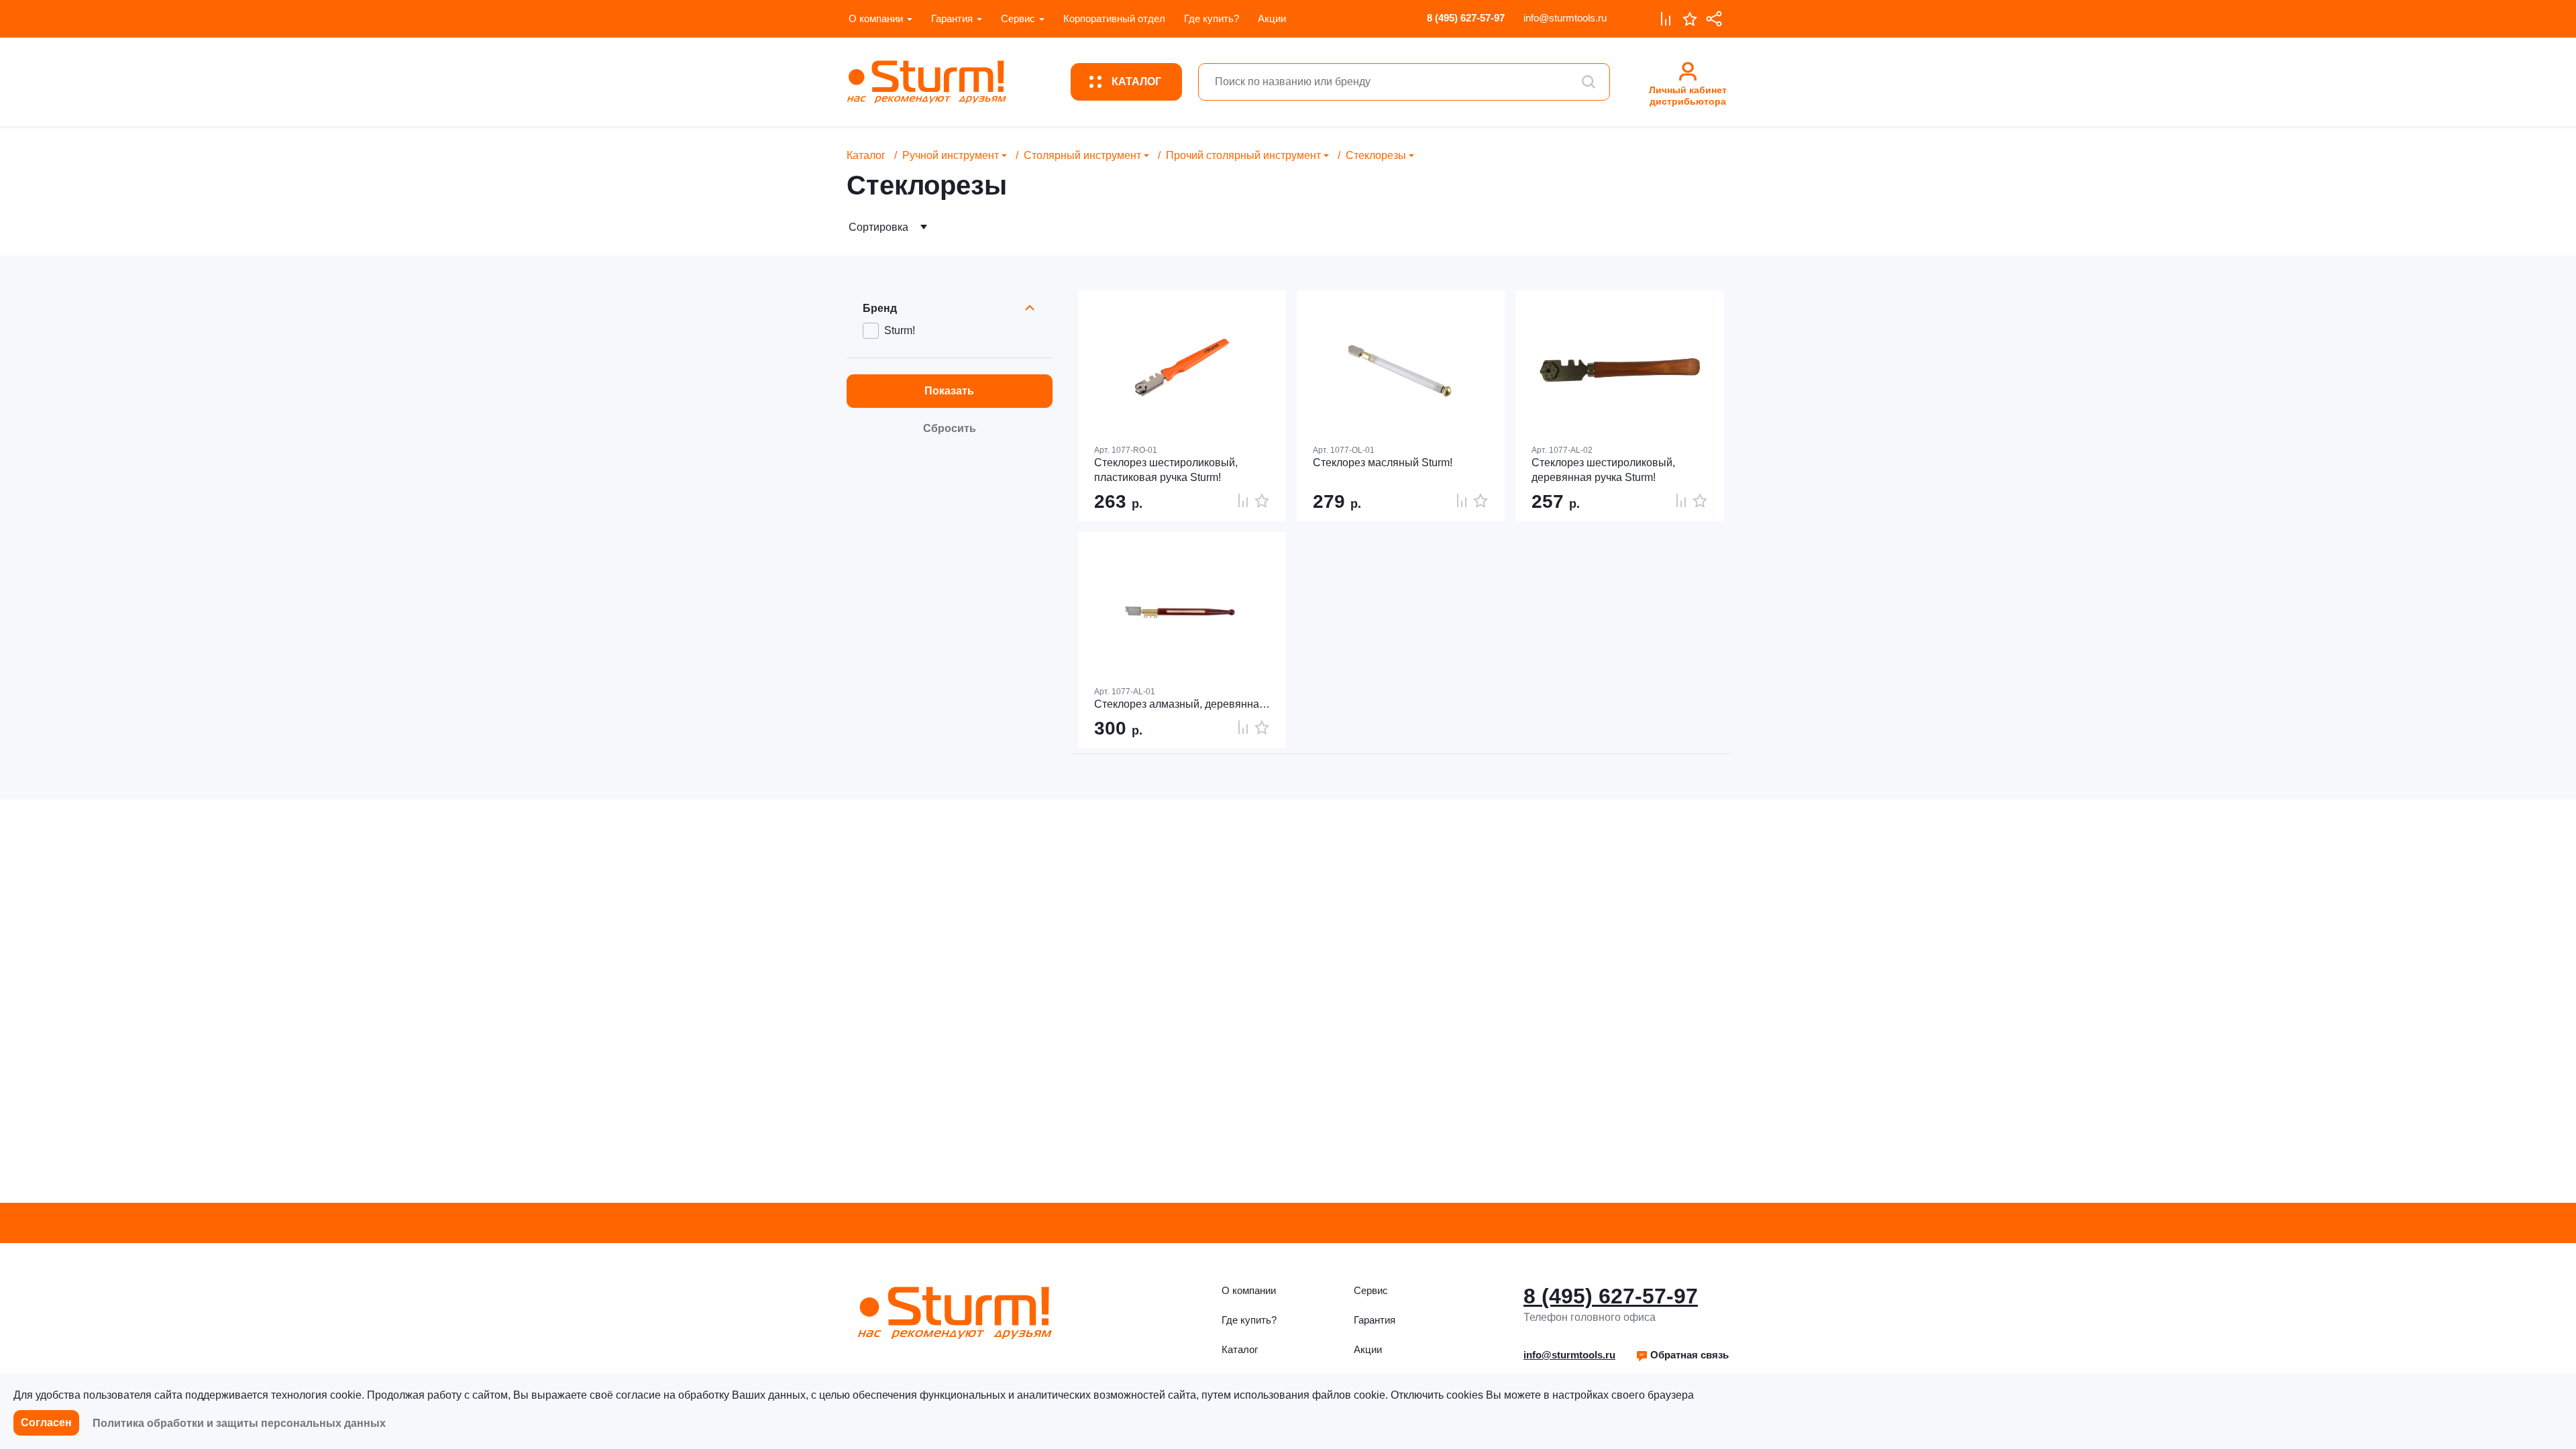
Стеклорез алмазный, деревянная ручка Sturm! (1182, 704)
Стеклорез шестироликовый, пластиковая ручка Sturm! (1166, 470)
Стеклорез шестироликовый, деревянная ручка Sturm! (1603, 470)
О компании (876, 18)
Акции (1272, 18)
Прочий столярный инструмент (1243, 155)
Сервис (1018, 18)
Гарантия (952, 18)
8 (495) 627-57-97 (1466, 18)
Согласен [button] (46, 1423)
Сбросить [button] (950, 428)
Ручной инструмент (951, 155)
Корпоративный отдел (1114, 18)
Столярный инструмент (1082, 155)
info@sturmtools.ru (1565, 18)
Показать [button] (949, 391)
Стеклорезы (1376, 155)
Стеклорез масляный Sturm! (1383, 463)
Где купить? (1212, 18)
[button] (1682, 1355)
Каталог (866, 155)
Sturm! (900, 330)
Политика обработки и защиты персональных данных (239, 1423)
